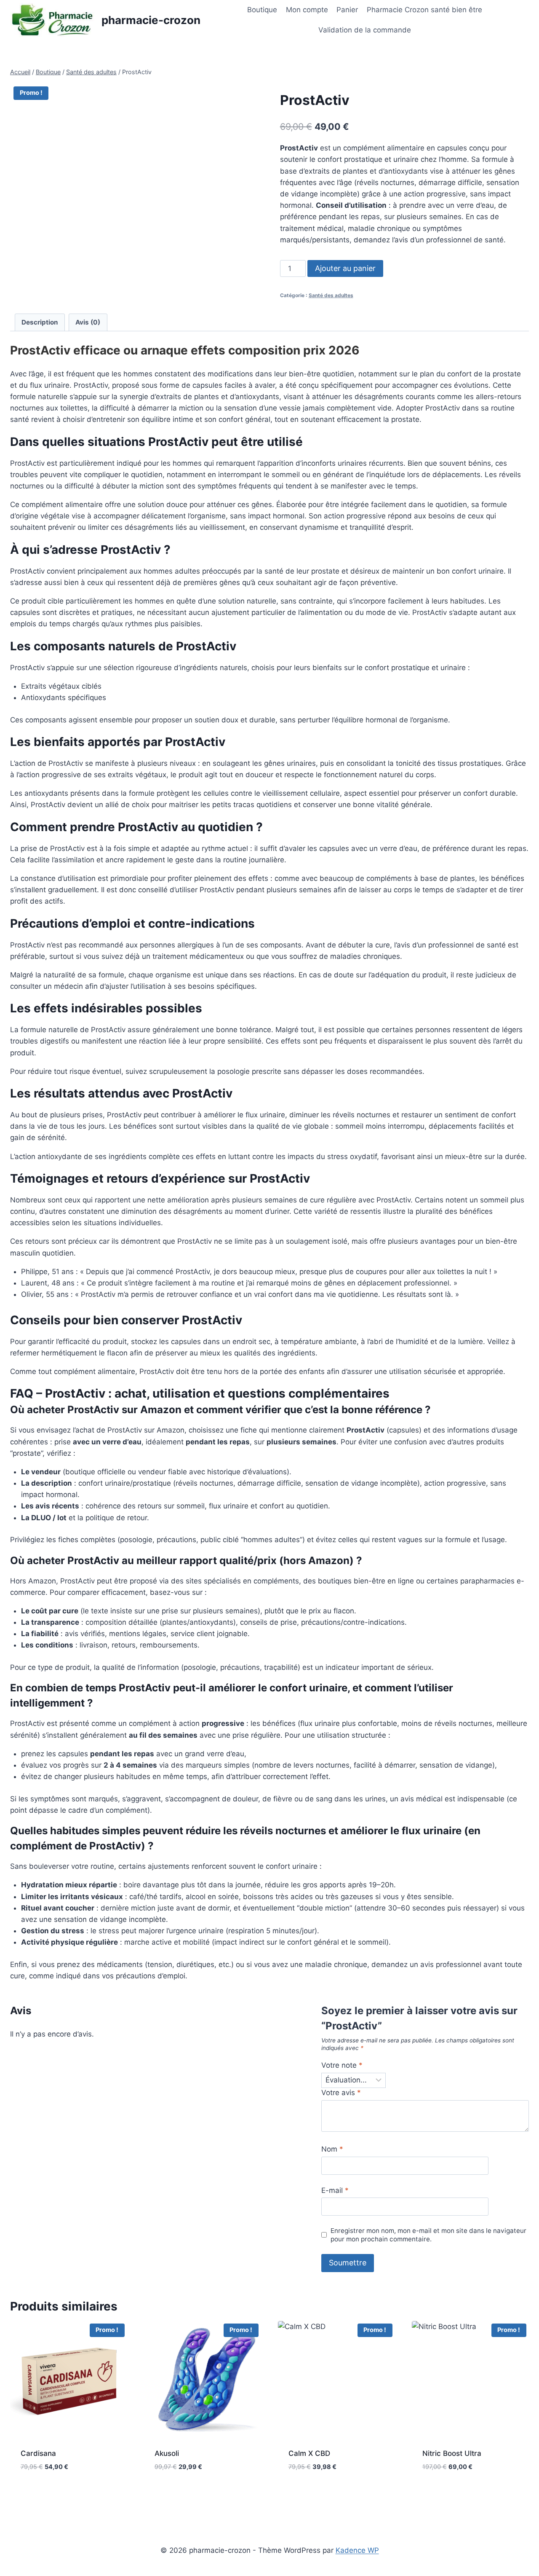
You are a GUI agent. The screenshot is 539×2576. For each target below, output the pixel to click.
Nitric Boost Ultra (452, 2453)
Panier (347, 10)
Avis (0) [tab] (88, 322)
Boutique (262, 10)
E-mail (335, 2190)
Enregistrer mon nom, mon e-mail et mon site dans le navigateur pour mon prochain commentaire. (428, 2235)
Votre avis (341, 2093)
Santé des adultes (331, 295)
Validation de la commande (365, 30)
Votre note (342, 2065)
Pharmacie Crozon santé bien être (424, 10)
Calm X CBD (309, 2453)
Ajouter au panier (345, 268)
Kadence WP (357, 2550)
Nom (332, 2149)
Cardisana (38, 2453)
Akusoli (167, 2453)
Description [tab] (40, 322)
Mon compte (307, 10)
